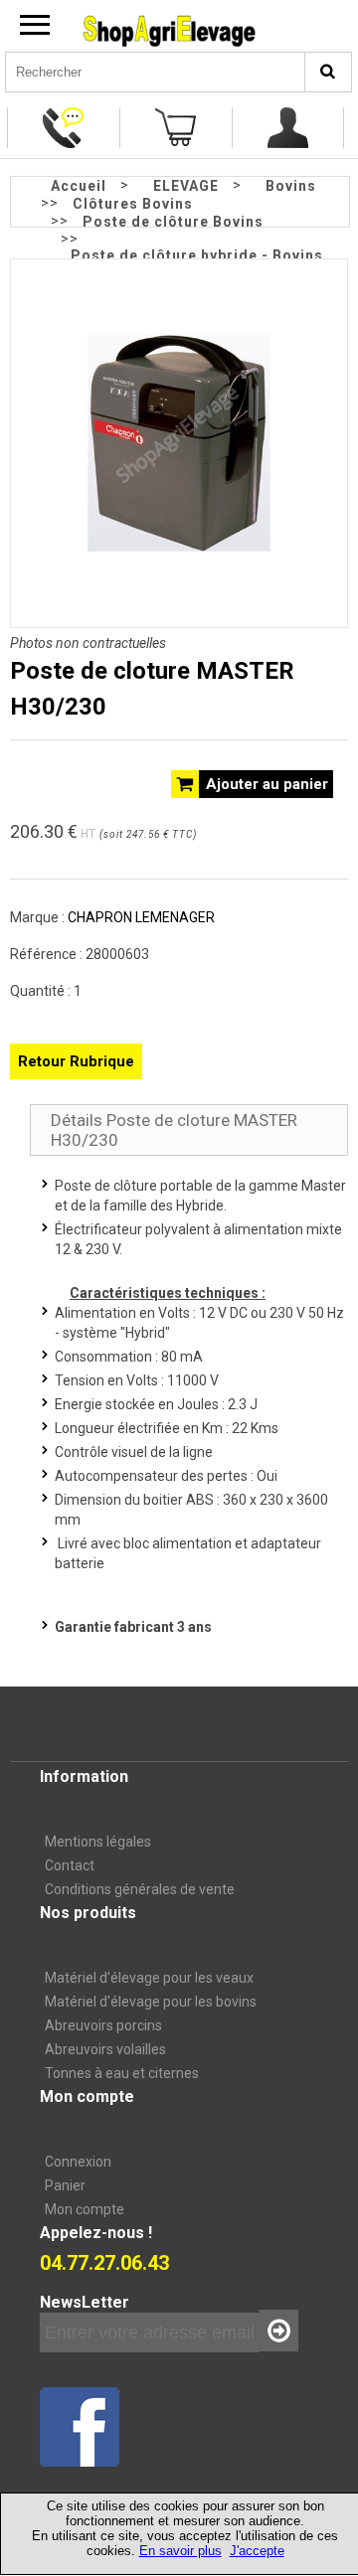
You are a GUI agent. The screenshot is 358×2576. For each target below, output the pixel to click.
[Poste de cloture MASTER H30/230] (179, 547)
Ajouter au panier (267, 784)
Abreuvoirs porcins (103, 2025)
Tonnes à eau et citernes (122, 2073)
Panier (65, 2185)
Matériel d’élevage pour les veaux (149, 1978)
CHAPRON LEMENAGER (141, 917)
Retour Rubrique (76, 1061)
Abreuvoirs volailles (105, 2049)
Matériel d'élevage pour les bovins (151, 2002)
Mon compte (85, 2209)
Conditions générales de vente (140, 1889)
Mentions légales (98, 1842)
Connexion (78, 2162)
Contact (70, 1865)
